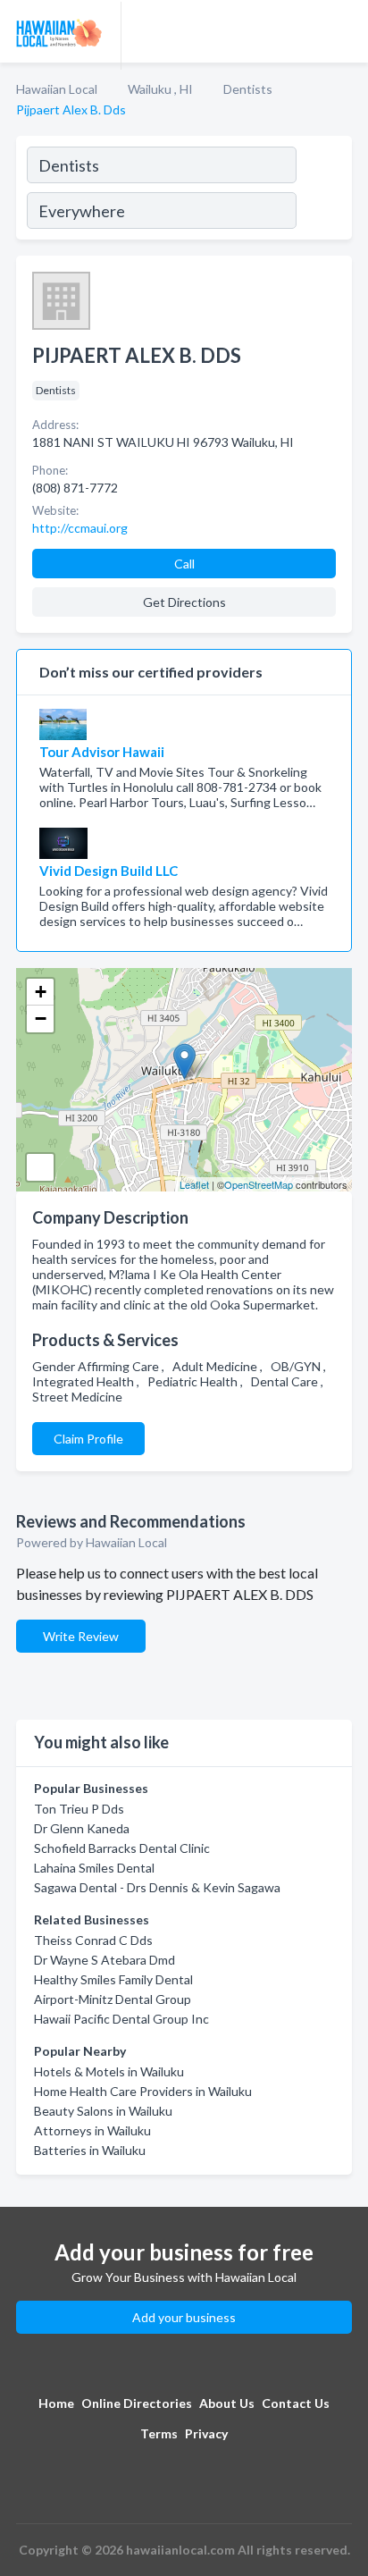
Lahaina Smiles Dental (94, 1868)
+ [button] (41, 992)
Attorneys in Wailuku (92, 2130)
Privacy (206, 2433)
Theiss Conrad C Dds (93, 1940)
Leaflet (194, 1184)
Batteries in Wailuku (90, 2150)
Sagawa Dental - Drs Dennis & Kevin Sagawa (157, 1887)
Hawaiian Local (57, 89)
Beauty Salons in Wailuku (103, 2111)
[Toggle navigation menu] (344, 31)
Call (184, 564)
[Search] (323, 190)
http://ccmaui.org (80, 528)
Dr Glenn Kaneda (82, 1828)
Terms (159, 2433)
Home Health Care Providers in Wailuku (143, 2091)
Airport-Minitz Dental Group (113, 1999)
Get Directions (184, 602)
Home (56, 2403)
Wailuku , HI (160, 89)
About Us (227, 2403)
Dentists (248, 89)
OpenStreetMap (259, 1184)
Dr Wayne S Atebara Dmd (105, 1960)
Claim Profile (88, 1439)
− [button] (41, 1019)
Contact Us (296, 2403)
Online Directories (137, 2403)
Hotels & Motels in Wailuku (109, 2071)
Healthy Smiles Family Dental (113, 1979)
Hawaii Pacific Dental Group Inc (121, 2019)
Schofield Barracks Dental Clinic (122, 1848)
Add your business (184, 2317)
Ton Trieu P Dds (79, 1809)
